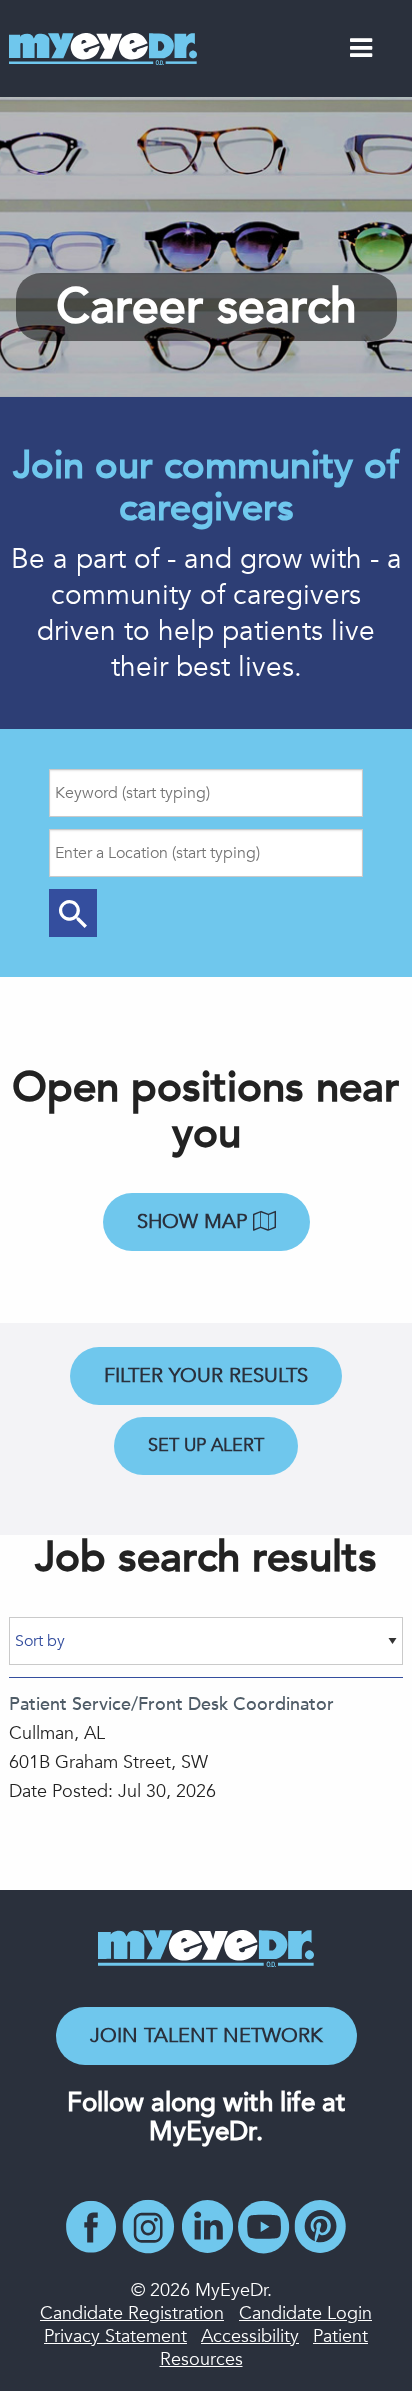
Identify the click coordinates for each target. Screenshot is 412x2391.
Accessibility (250, 2336)
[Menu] (361, 52)
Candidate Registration (132, 2313)
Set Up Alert (206, 1445)
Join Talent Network (206, 2035)
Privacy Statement (115, 2336)
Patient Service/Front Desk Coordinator (171, 1704)
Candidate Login (305, 2313)
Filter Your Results (206, 1375)
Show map (195, 1221)
